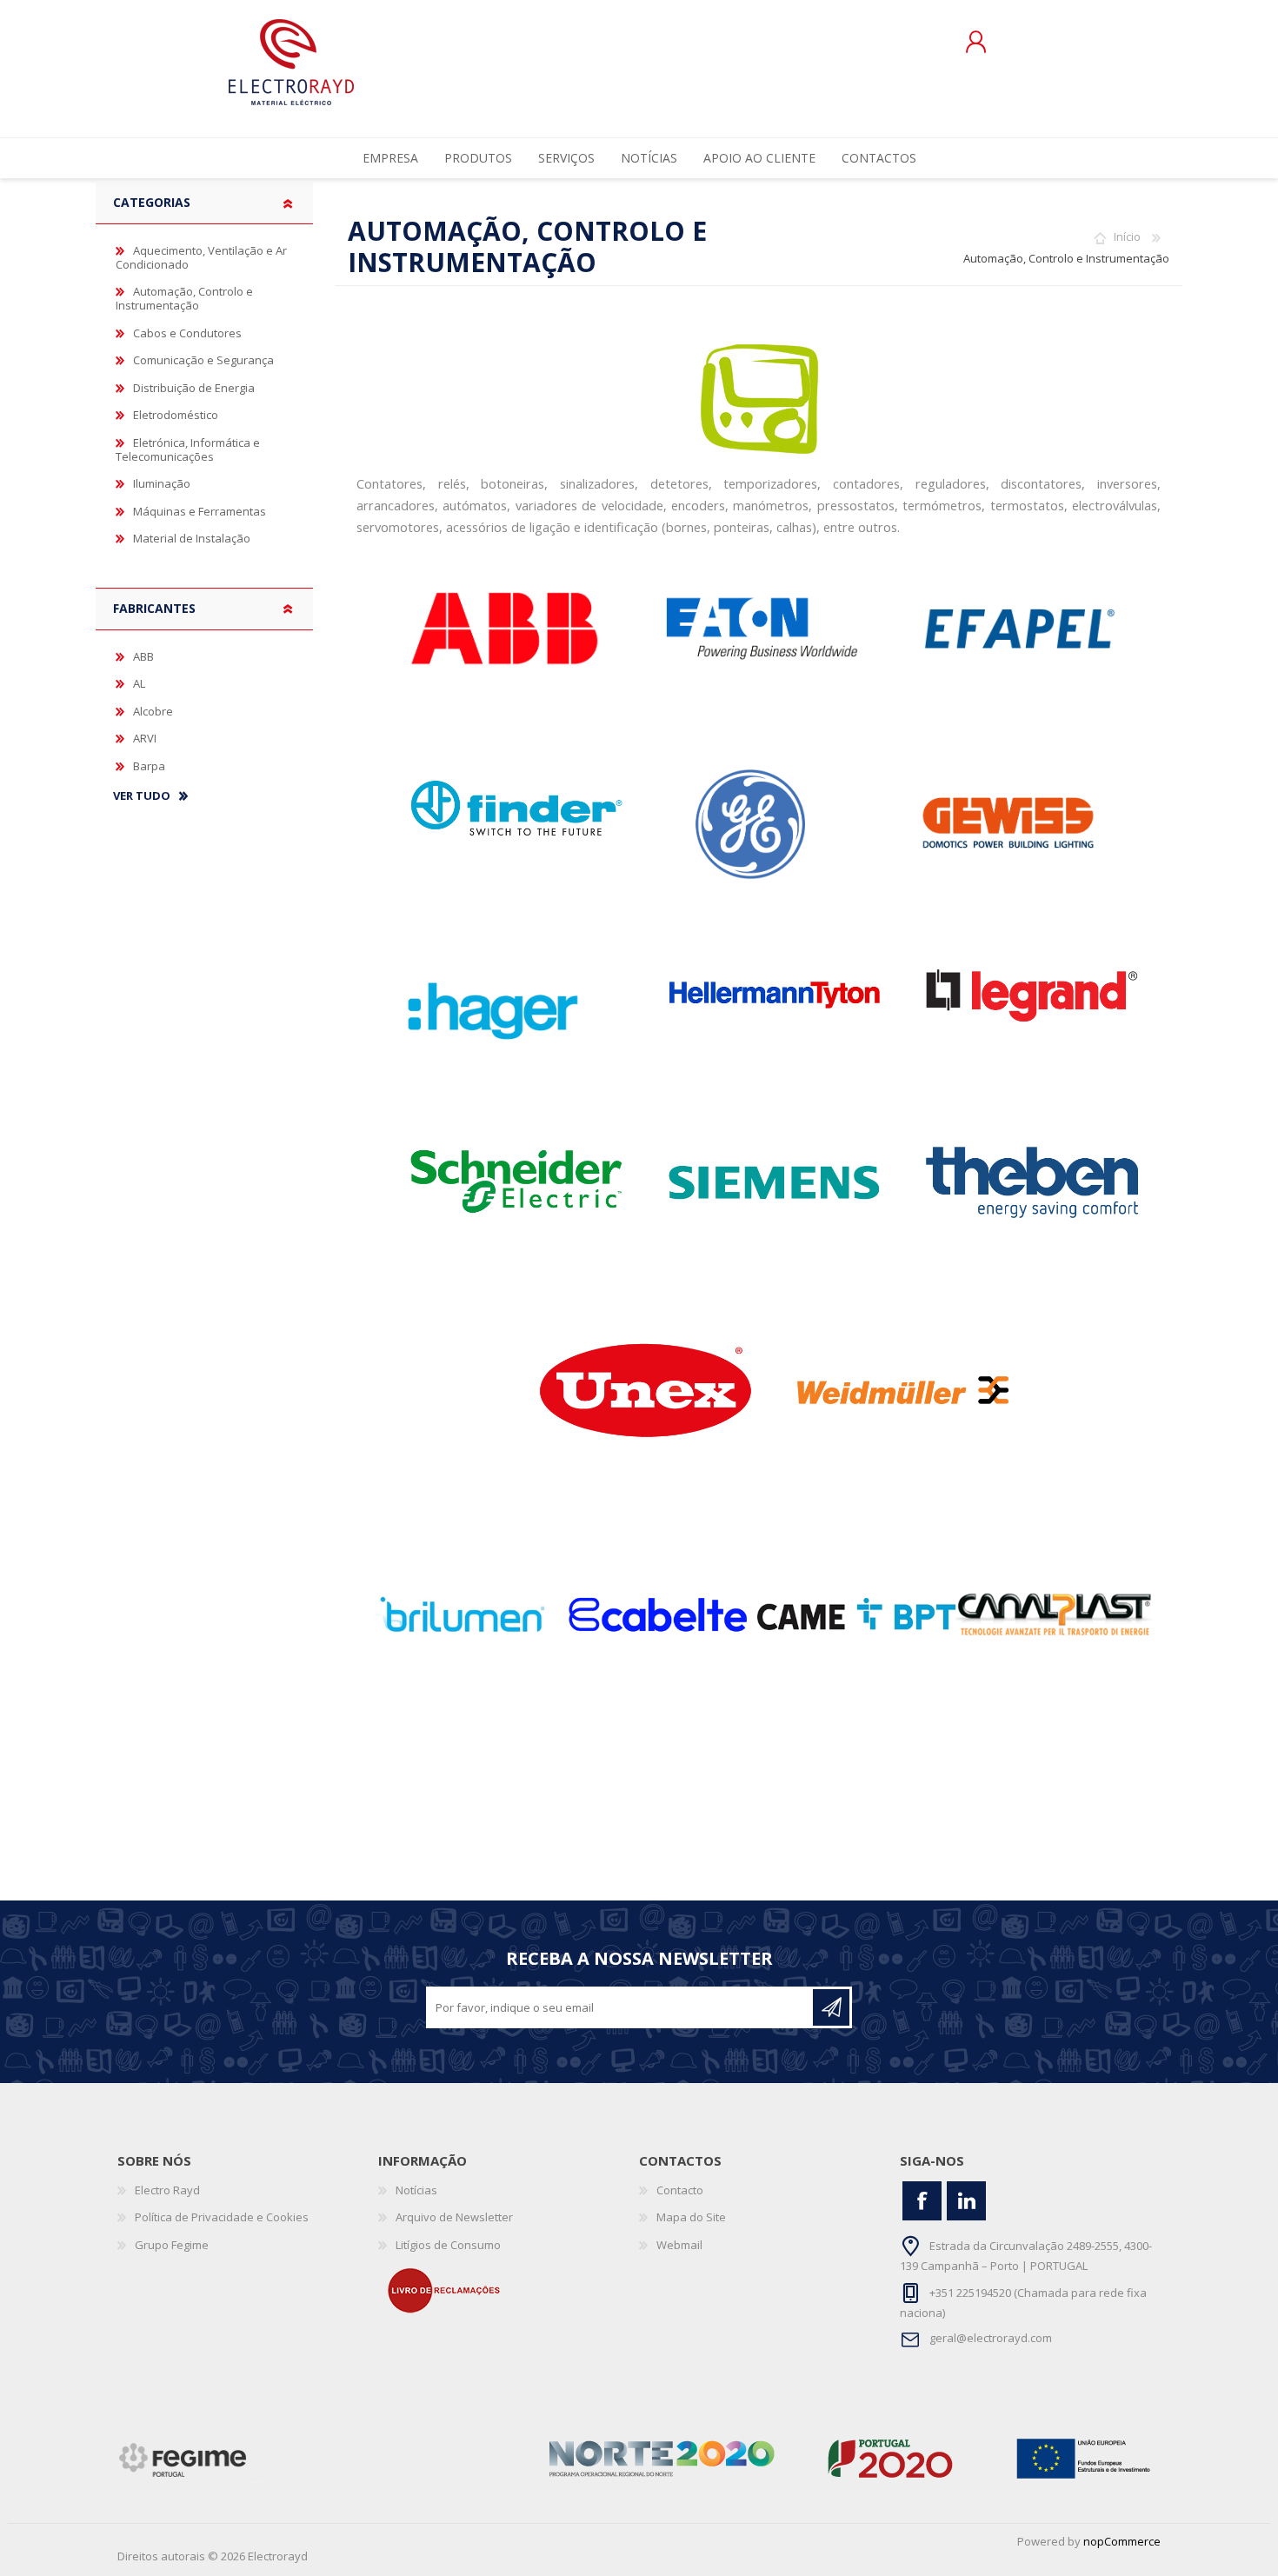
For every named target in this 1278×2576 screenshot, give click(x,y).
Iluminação (162, 483)
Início (1127, 236)
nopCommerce (1122, 2541)
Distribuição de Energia (194, 388)
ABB (143, 656)
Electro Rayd (167, 2190)
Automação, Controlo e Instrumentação (184, 298)
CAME (856, 1614)
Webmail (679, 2245)
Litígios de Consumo (448, 2245)
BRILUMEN (460, 1614)
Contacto (680, 2190)
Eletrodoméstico (176, 415)
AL (139, 683)
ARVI (145, 738)
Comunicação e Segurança (203, 360)
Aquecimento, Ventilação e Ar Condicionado (201, 257)
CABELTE (658, 1614)
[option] (460, 1614)
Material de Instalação (192, 538)
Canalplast (1055, 1614)
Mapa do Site (691, 2217)
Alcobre (153, 711)
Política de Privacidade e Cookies (222, 2217)
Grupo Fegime (172, 2245)
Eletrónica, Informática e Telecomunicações (188, 449)
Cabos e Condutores (187, 333)
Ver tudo (142, 796)
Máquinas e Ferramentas (200, 511)
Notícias (416, 2190)
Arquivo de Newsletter (454, 2217)
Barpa (149, 766)
